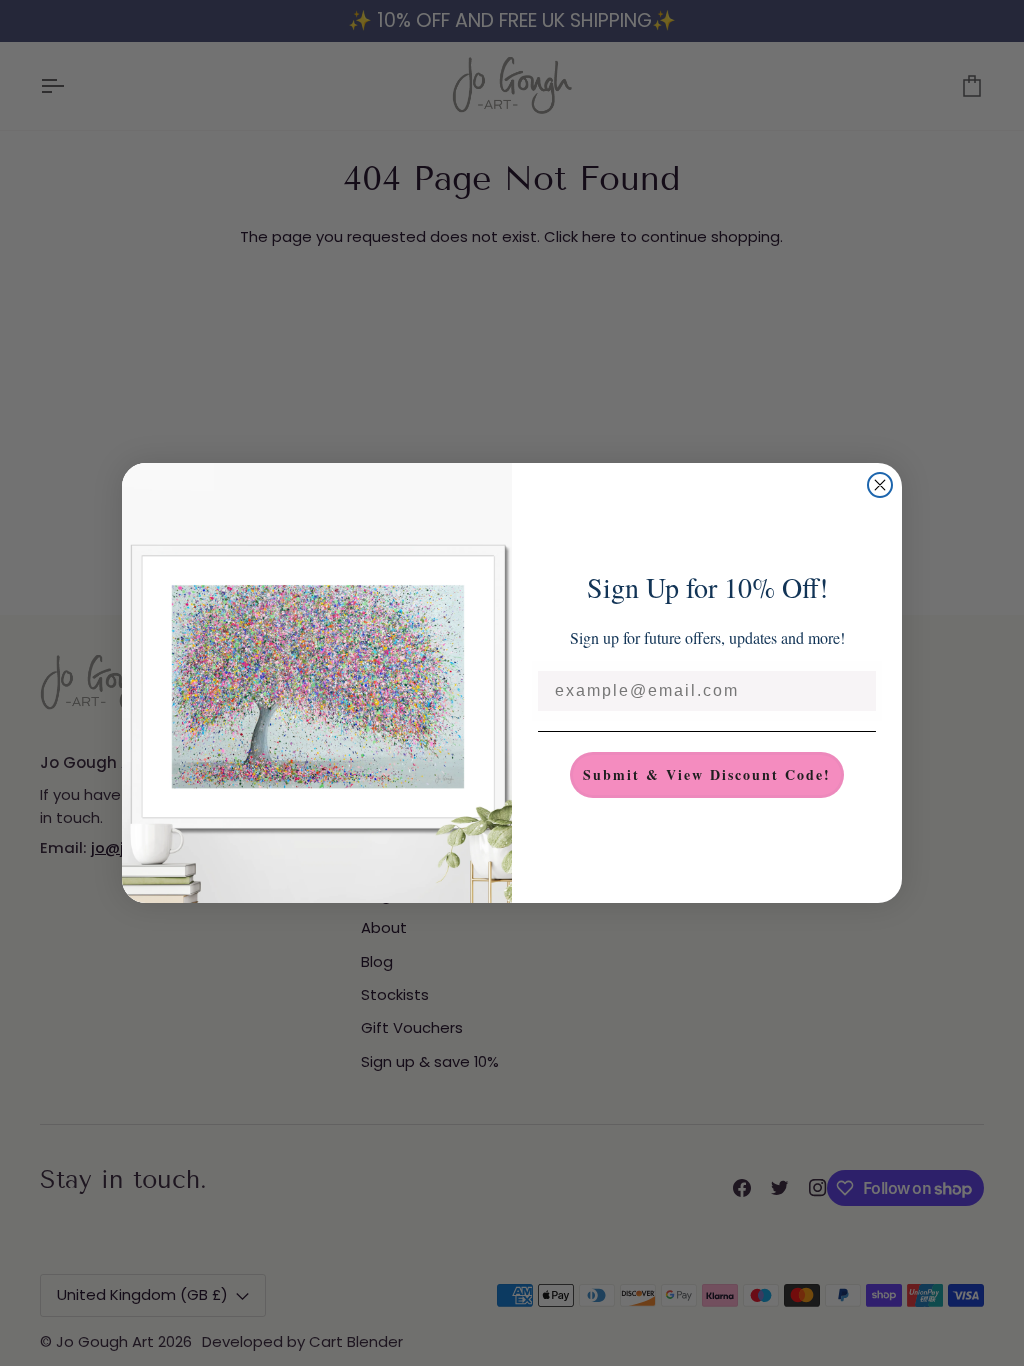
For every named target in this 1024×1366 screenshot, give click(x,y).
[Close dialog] (880, 485)
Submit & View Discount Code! (707, 774)
